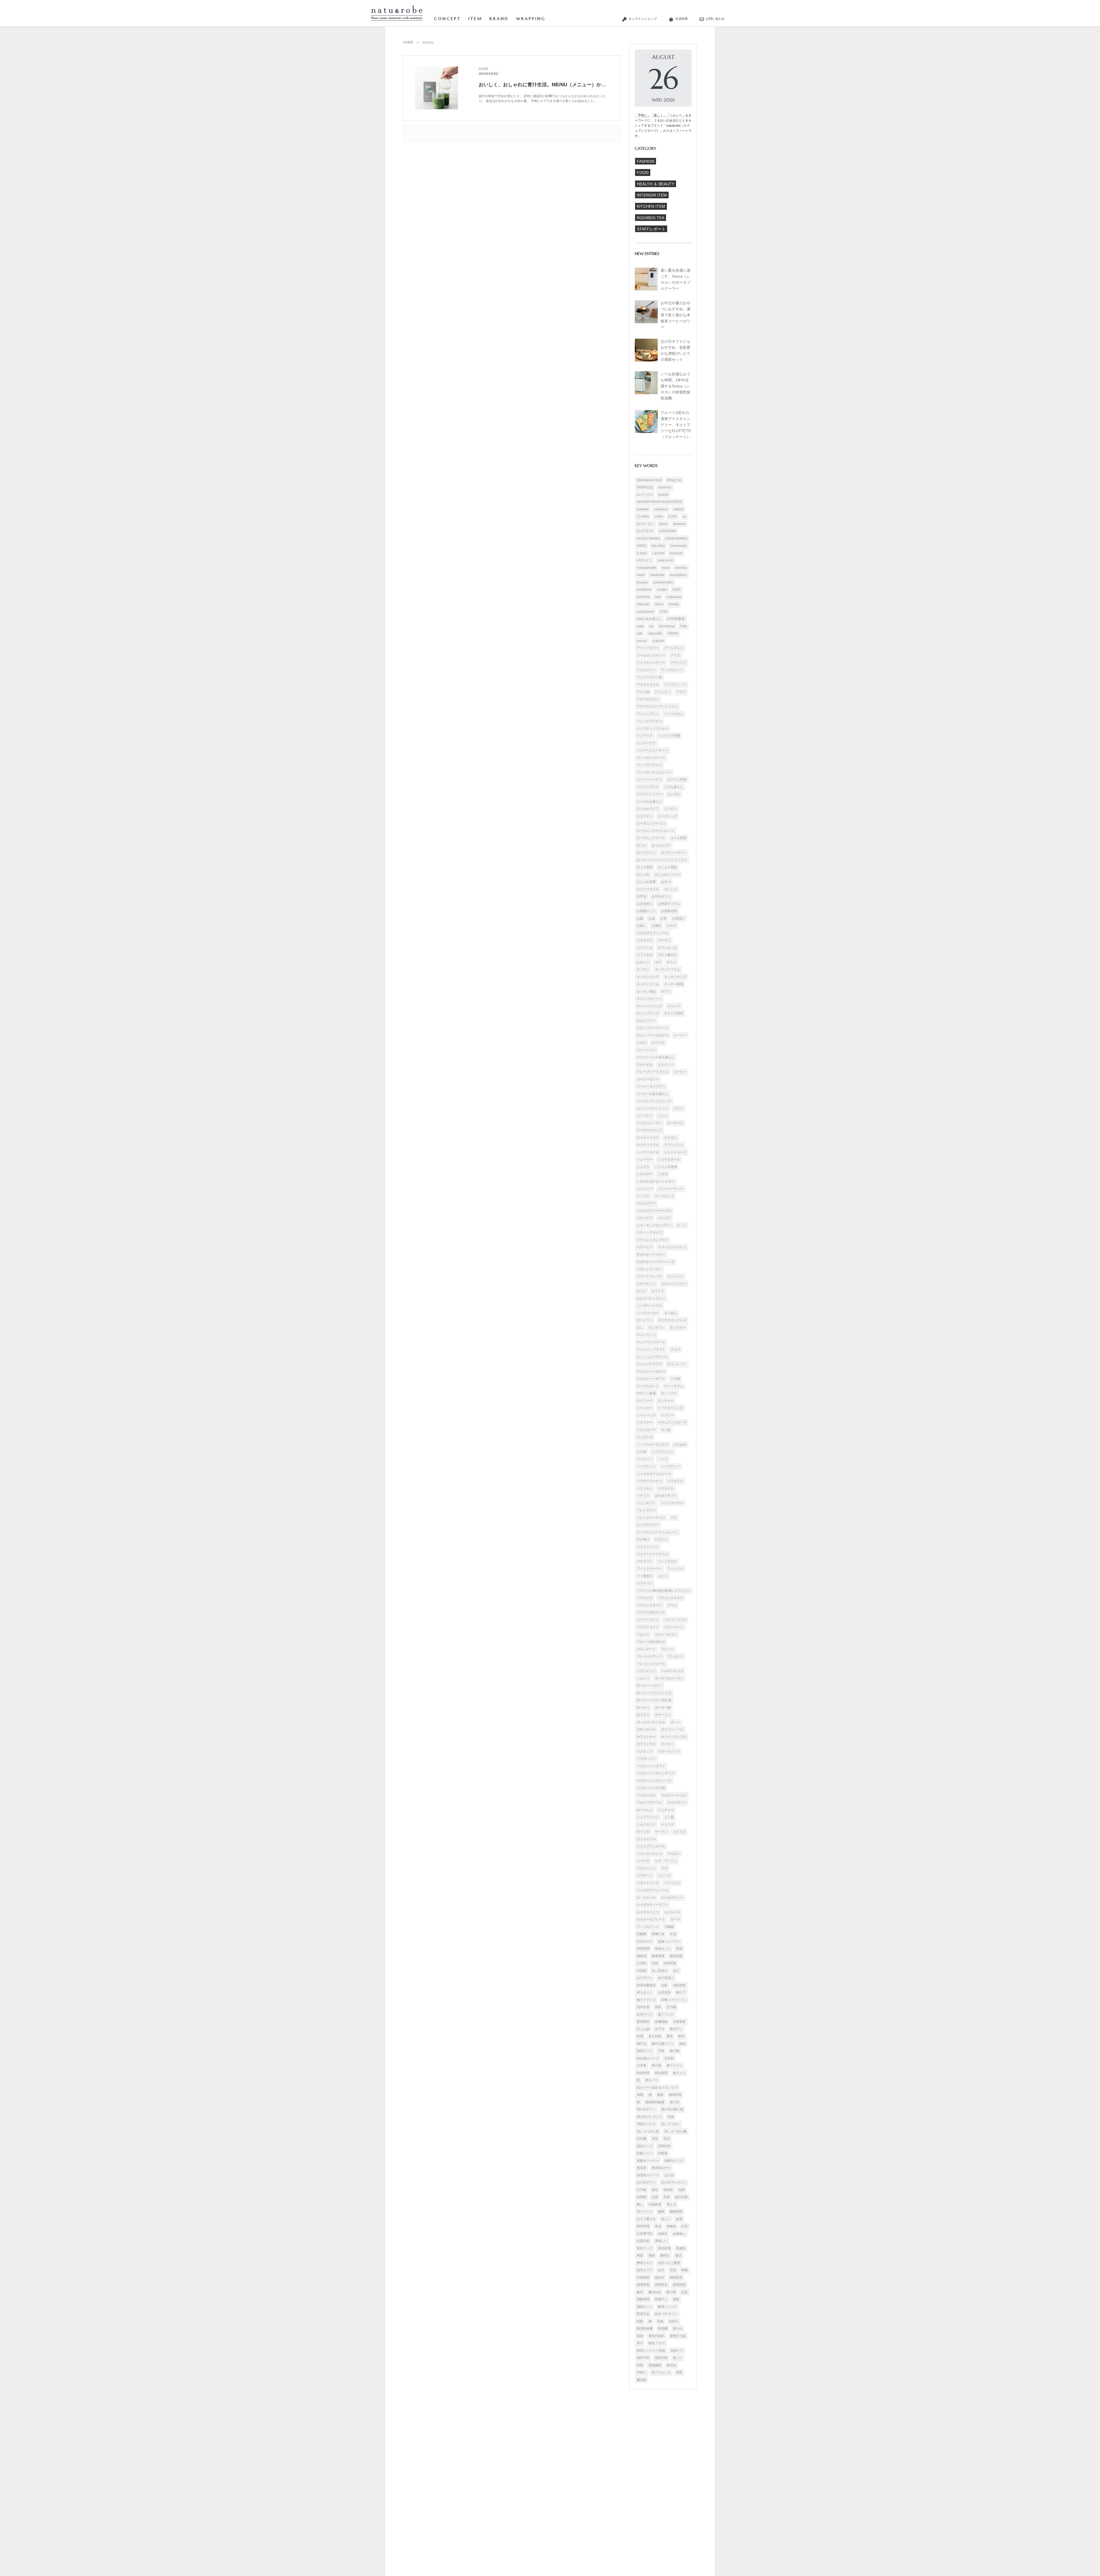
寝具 (670, 2036)
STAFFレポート (651, 229)
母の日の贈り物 (672, 2109)
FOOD (483, 69)
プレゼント (675, 1656)
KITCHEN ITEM (651, 206)
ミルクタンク (646, 1824)
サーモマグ (675, 1123)
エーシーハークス (649, 779)
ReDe (677, 589)
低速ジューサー (669, 1941)
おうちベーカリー (674, 852)
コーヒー (680, 1072)
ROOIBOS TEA (651, 218)
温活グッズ (645, 2146)
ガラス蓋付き (667, 955)
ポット (675, 1722)
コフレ (678, 1108)
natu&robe (657, 575)
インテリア (645, 736)
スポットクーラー (649, 1269)
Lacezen (658, 553)
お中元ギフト (661, 896)
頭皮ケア (677, 2350)
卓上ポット (645, 1992)
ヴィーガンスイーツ (651, 758)
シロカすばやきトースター (656, 1181)
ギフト (666, 991)
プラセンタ (645, 1598)
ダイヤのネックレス (672, 1320)
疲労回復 (681, 2197)
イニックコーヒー (649, 721)
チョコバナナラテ (649, 1364)
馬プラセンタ (661, 2372)
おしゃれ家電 (646, 882)
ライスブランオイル (651, 1846)
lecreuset (676, 553)
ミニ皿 (669, 1817)
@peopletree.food (649, 480)
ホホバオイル (646, 1729)
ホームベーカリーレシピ (654, 1693)
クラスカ (658, 1042)
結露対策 (643, 2241)
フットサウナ (667, 1561)
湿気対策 (664, 2146)
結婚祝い (679, 2234)
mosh (641, 575)
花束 (673, 2270)
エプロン (671, 809)
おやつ (666, 882)
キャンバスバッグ (649, 1006)
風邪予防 (643, 2358)
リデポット (645, 1875)
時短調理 (661, 2073)
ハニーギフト (646, 1503)
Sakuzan (643, 604)
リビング (664, 1875)
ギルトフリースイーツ (653, 1028)
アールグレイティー (651, 655)
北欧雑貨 (679, 1985)
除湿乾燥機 (645, 2328)
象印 (640, 2292)
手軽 (661, 2051)
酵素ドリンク (667, 2307)
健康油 (642, 1956)
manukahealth (647, 568)
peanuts (642, 582)
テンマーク (666, 1401)
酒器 (676, 2299)
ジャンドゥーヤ (675, 1152)
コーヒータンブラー (651, 1086)
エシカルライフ (648, 809)
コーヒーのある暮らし (653, 1094)
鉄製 (640, 2321)
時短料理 (643, 2073)
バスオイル (675, 1481)
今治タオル (645, 1941)
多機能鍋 (661, 2022)
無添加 (642, 2168)
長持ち (674, 2321)
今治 (673, 1934)
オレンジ (671, 889)
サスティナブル (648, 1145)
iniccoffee (658, 546)
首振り (642, 2372)
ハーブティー (671, 1466)
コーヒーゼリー (648, 1079)
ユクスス (679, 1832)
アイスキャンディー (651, 662)
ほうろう (643, 1715)
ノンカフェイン (663, 1452)
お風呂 (656, 926)
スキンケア (645, 1218)
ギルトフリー (646, 1021)
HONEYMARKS (676, 538)
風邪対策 (661, 2358)
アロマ (681, 692)
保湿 (679, 1948)
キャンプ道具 (674, 1013)
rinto (658, 597)
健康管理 (658, 1956)
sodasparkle (645, 611)
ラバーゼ (643, 1861)
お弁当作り (645, 904)
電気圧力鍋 (678, 2336)
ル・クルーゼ (646, 1897)
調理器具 (676, 2277)
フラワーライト (648, 1627)
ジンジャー (645, 1189)
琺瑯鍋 (642, 2197)
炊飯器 (663, 2153)
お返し (642, 926)
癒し (640, 2204)
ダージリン (645, 1320)
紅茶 (685, 2226)
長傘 (660, 2321)
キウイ (671, 962)
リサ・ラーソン (666, 1861)
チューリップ (646, 1335)
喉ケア (681, 1992)
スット (682, 1225)
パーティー (645, 1459)
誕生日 (660, 2277)
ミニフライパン (648, 1817)
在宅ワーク (645, 2014)
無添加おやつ (661, 2168)
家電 (640, 2036)
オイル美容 (678, 838)
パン (674, 1518)
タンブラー (678, 1328)
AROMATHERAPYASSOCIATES (659, 502)
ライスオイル (646, 1839)
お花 (652, 918)
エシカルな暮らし (649, 801)
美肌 (640, 2255)
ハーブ (663, 1459)
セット (642, 1291)
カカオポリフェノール (653, 933)
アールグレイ (674, 648)
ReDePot (643, 597)
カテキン (664, 940)
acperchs (665, 487)
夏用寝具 (643, 2022)
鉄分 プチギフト (666, 2314)
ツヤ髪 (675, 1379)
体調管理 (643, 1948)
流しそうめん (671, 2124)
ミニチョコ (666, 1810)
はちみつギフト (666, 1495)
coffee (659, 516)
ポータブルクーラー (669, 1678)
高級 (679, 2372)
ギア (658, 962)
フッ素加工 (645, 1576)
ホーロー (643, 1707)
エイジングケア (648, 787)
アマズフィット (675, 685)
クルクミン (666, 1064)
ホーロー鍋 (663, 1707)
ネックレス (645, 1437)
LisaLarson (665, 560)
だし (640, 1328)
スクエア (664, 1218)
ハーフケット (646, 1466)
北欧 (664, 1985)
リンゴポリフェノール (653, 1890)
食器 (640, 2365)
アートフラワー (648, 648)
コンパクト (645, 1116)
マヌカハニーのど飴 (651, 1788)
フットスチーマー (649, 1569)
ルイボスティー (672, 1897)
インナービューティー (653, 750)
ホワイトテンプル (674, 1737)
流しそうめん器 (648, 2131)
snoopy (674, 604)
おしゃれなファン (667, 875)
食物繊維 (655, 2365)
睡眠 (661, 2212)
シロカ (663, 1174)
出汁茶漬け (666, 1978)
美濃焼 (681, 2248)
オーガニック (667, 816)
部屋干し (661, 2299)
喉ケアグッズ (646, 2000)
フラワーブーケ (675, 1620)
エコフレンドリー (649, 794)
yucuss (642, 641)
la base (642, 553)
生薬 (667, 2197)
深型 (655, 2138)
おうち (642, 845)
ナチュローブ (646, 1430)
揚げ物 (674, 2051)
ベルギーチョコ (672, 1671)
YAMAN (673, 633)
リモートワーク (648, 1883)
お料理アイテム (669, 904)
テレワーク (645, 1401)
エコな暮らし (674, 787)
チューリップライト (651, 1349)
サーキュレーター (649, 1123)
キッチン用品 (646, 991)
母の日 (674, 2102)
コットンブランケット (653, 1108)
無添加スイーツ (648, 2175)
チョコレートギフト (651, 1379)
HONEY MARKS (648, 538)
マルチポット (677, 1802)
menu (666, 568)
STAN (663, 611)
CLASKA (643, 516)
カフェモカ (645, 955)
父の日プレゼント (674, 2182)
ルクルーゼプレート (651, 1919)
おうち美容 (645, 867)
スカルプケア (646, 1203)
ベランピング (646, 1671)
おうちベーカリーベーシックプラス (662, 860)
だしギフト (656, 1328)
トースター (645, 1408)
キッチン (643, 969)
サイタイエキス (648, 1138)
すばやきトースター (651, 1254)
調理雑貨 (679, 2285)
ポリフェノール (672, 1729)
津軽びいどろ (646, 2124)
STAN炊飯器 (676, 619)
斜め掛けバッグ (648, 2058)
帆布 (681, 2036)
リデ (664, 1868)
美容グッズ (645, 2248)
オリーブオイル (648, 889)
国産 (658, 2007)
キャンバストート (649, 999)
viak (640, 633)
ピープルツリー (648, 1525)
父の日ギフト (646, 2182)
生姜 (655, 2197)
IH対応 (642, 546)
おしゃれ (643, 875)
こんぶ (663, 1116)
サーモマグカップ (649, 1130)
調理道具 (661, 2285)
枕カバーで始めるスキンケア (657, 2087)
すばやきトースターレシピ (656, 1262)
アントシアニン (648, 714)
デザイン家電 (646, 1393)
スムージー (675, 1276)
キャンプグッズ (648, 1013)
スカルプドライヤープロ (654, 1211)
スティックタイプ (649, 1232)
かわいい (643, 962)
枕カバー (652, 2080)
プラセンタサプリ (649, 1605)
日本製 (669, 2058)
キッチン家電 (674, 984)
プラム (672, 1605)
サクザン (671, 1138)
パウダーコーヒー (649, 1481)
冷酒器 (642, 1971)
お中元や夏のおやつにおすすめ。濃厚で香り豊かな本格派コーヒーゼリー (675, 315)
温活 (667, 2138)
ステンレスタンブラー (653, 1240)
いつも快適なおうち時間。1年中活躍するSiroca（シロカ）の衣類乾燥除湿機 (675, 386)
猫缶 (655, 2190)
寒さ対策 (655, 2036)
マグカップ (645, 1751)
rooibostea (674, 597)
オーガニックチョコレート (656, 831)
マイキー (667, 1744)
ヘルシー (643, 1678)
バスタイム (666, 1488)
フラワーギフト (648, 1620)
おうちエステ (661, 845)
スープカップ (664, 1196)
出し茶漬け (660, 1971)
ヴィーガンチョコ (649, 765)
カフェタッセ (667, 948)
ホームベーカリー (649, 1685)
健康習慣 (676, 1956)
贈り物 (671, 2292)
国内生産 (643, 2007)
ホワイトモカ (646, 1744)
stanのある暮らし (649, 619)
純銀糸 (663, 2234)
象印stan (655, 2292)
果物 (640, 2095)
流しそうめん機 (675, 2131)
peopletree (644, 589)
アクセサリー (646, 670)
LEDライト (645, 560)
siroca (659, 604)
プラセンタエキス (671, 1598)
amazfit (663, 495)
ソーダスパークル (649, 1305)
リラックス (672, 1883)
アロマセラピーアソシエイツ (657, 706)
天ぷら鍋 (643, 2029)
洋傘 (671, 2117)
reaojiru (662, 589)
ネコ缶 (666, 1430)
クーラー (680, 1035)
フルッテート (646, 1649)
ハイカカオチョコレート (654, 1474)
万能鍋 (669, 1927)
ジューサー (645, 1159)
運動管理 (643, 2299)
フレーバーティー (649, 1656)
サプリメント (674, 1145)
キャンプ (674, 1006)
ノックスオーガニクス (653, 1444)
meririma (681, 568)
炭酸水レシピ (674, 2161)
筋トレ (666, 2219)
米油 (658, 2226)
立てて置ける (646, 2219)
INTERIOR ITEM (652, 195)
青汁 (640, 2343)
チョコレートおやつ (651, 1371)
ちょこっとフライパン (653, 1357)
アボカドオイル (648, 685)
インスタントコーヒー (653, 728)
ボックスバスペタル (651, 1722)
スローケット (646, 1284)
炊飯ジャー (645, 2153)
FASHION (646, 161)
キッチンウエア (648, 977)
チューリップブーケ (651, 1342)
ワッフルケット (648, 1927)
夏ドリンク (666, 2014)
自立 (661, 2270)
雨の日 (678, 2328)
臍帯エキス (645, 2263)
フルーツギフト (666, 1634)
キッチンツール (648, 984)
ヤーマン (661, 1832)
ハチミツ (643, 1495)
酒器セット (645, 2307)
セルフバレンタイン (651, 1298)
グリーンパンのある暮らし (656, 1057)
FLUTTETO (645, 531)
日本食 (642, 2065)
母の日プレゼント (649, 2117)
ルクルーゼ (672, 1912)
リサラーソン (646, 1868)
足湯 (684, 2292)
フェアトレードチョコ (653, 1554)
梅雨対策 (675, 2095)
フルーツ (643, 1634)
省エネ (671, 2204)
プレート (667, 1649)
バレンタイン (646, 1510)
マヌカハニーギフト (651, 1766)
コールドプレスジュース (654, 1101)
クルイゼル (645, 1064)
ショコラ (643, 1167)
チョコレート (677, 1364)
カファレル (645, 948)
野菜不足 (643, 2314)
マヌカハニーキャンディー (656, 1773)
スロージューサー (674, 1284)
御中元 (642, 2044)
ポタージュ (663, 1715)
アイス (675, 655)
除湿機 (663, 2328)
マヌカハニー (646, 1758)
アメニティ (663, 692)
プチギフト (645, 1561)
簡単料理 (643, 2226)
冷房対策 (670, 1963)
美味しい (661, 2241)
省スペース (645, 2212)
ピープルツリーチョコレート (657, 1532)
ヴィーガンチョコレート (654, 772)
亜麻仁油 (658, 1934)
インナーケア (646, 743)
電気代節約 (656, 2336)
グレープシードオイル (653, 1072)
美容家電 (664, 2248)
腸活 (678, 2255)
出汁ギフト (645, 1978)
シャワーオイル (648, 1152)
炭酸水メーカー (648, 2161)
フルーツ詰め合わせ (651, 1642)
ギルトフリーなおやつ (653, 1035)
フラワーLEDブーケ (651, 1612)
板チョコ (679, 2073)
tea (651, 626)
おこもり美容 (667, 867)
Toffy (683, 626)
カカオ (671, 926)
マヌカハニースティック (654, 1781)
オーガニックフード (651, 838)
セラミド (658, 1291)
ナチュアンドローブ (672, 1422)
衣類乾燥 (643, 2277)
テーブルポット (648, 1386)
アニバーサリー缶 (649, 677)
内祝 (655, 1963)
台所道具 (664, 1992)
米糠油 (671, 2226)
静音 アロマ (657, 2343)
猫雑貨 (668, 2190)
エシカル (674, 794)
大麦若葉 (679, 2022)
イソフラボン (674, 714)
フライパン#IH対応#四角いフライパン (664, 1591)
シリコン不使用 (666, 1167)
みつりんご (645, 1810)
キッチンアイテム (667, 969)
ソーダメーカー (648, 1313)
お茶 (663, 918)
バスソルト (645, 1488)
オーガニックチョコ (651, 823)
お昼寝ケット (646, 911)
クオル (642, 1042)
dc (684, 516)
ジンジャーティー (671, 1189)
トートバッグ (646, 1415)
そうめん (671, 1313)
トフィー (667, 1415)
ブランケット (674, 1627)
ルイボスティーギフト (653, 1905)
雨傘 (640, 2336)
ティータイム (674, 1386)
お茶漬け (678, 918)
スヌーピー (645, 1247)
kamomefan (678, 546)
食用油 (671, 2365)
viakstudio (655, 633)
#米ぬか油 (674, 480)
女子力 (660, 2029)
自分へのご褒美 (669, 2263)
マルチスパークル (674, 1795)
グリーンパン (646, 1050)
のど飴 (642, 1452)
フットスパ (675, 1569)
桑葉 (660, 2095)
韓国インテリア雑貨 (651, 2350)
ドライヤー (645, 1422)
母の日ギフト (646, 2109)
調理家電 (643, 2285)
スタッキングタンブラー (654, 1225)
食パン (678, 2358)
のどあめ (680, 1444)
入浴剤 (642, 1963)
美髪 (652, 2255)
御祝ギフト (645, 2051)
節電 (679, 2219)
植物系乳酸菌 (655, 2102)
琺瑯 (681, 2190)
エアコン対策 (677, 779)
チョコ (675, 1349)
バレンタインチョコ (651, 1518)
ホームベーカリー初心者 (654, 1700)
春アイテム (674, 2065)
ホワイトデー (646, 1737)
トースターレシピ (671, 1408)
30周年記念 (645, 487)
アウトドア (678, 662)
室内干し (676, 2029)
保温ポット (663, 1948)
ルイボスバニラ (648, 1912)
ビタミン (661, 1539)
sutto (640, 626)
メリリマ (667, 1824)
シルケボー (645, 1174)
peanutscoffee (663, 582)
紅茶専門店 (645, 2234)
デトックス (669, 1393)
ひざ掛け (643, 1539)
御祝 (682, 2044)
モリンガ (643, 1832)
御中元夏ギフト (663, 2044)
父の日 (669, 2175)
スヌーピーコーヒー (672, 1247)
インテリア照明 (669, 736)
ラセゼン (674, 1854)
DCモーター (645, 524)
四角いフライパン (674, 2000)
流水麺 (642, 2138)
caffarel (678, 509)
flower (664, 524)
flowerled (679, 524)
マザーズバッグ (669, 1751)
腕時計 (665, 2255)
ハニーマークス (672, 1503)
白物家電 (655, 2204)
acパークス (645, 495)
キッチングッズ (675, 977)
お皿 (640, 918)
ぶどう (663, 1576)
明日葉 (656, 2065)
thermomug (667, 626)
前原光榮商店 (646, 1985)
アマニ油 (643, 692)
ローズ (675, 1919)
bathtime (643, 509)
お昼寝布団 (669, 911)
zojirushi (658, 641)
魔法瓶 (642, 2380)
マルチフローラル (649, 1802)
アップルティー (672, 670)
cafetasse (661, 509)
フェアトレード (648, 1547)
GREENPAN (667, 531)
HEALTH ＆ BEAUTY (656, 184)
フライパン (645, 1583)
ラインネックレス (649, 1854)
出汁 (676, 1971)
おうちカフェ (646, 852)
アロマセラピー (648, 699)
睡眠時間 (676, 2212)
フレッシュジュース (651, 1664)
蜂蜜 (685, 2270)
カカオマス (645, 940)
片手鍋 (642, 2190)
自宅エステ (645, 2270)
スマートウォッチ (649, 1276)
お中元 (642, 896)
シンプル (643, 1196)
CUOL (673, 516)
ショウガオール (669, 1159)
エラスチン (645, 816)
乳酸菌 (642, 1934)
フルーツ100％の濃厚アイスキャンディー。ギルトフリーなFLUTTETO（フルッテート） (676, 425)
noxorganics (678, 575)
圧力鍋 (671, 2007)
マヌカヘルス (646, 1795)
